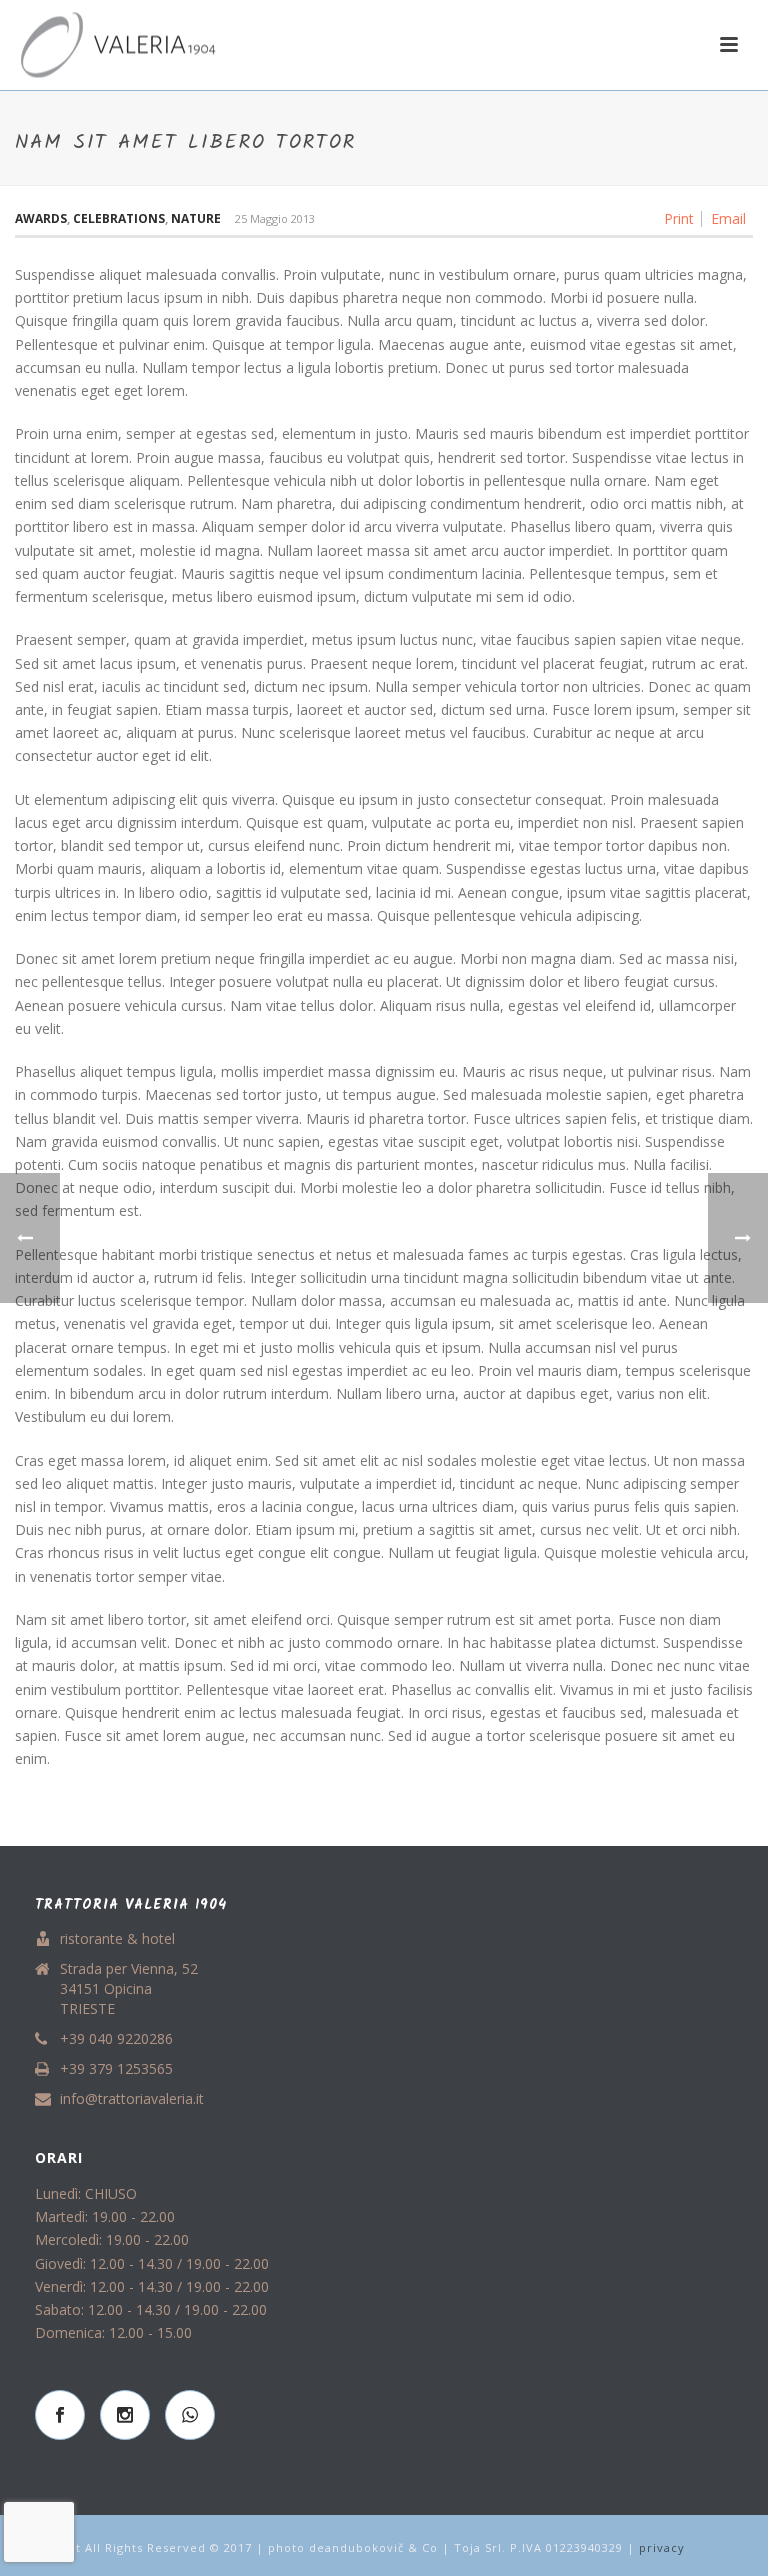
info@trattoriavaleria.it (132, 2099)
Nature (196, 218)
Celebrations (119, 218)
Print (679, 219)
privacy (662, 2547)
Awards (41, 218)
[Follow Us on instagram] (125, 2415)
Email (728, 219)
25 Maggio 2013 (275, 218)
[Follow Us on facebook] (60, 2415)
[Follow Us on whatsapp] (190, 2415)
